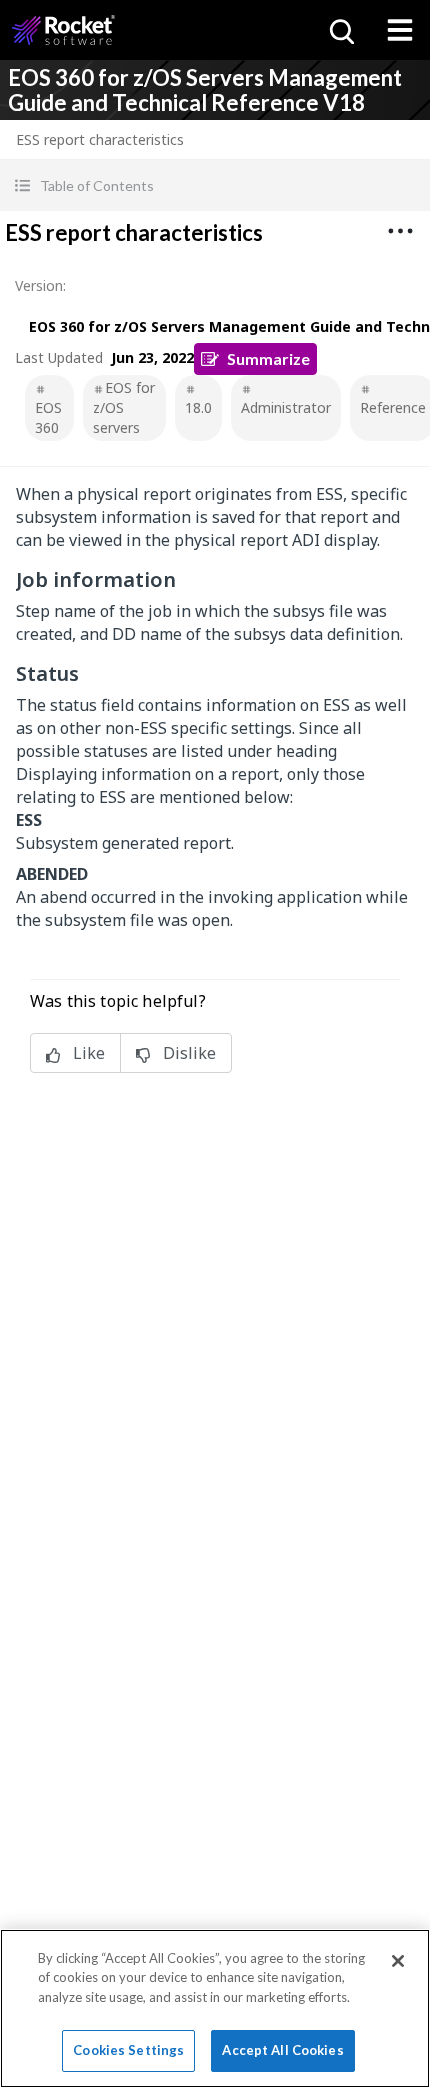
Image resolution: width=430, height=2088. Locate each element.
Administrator (286, 407)
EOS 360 (48, 417)
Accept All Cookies (282, 2050)
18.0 (198, 407)
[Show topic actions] (400, 231)
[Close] (398, 1961)
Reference (393, 407)
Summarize (268, 358)
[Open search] (340, 30)
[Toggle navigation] (400, 30)
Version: (40, 285)
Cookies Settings (128, 2050)
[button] (215, 185)
